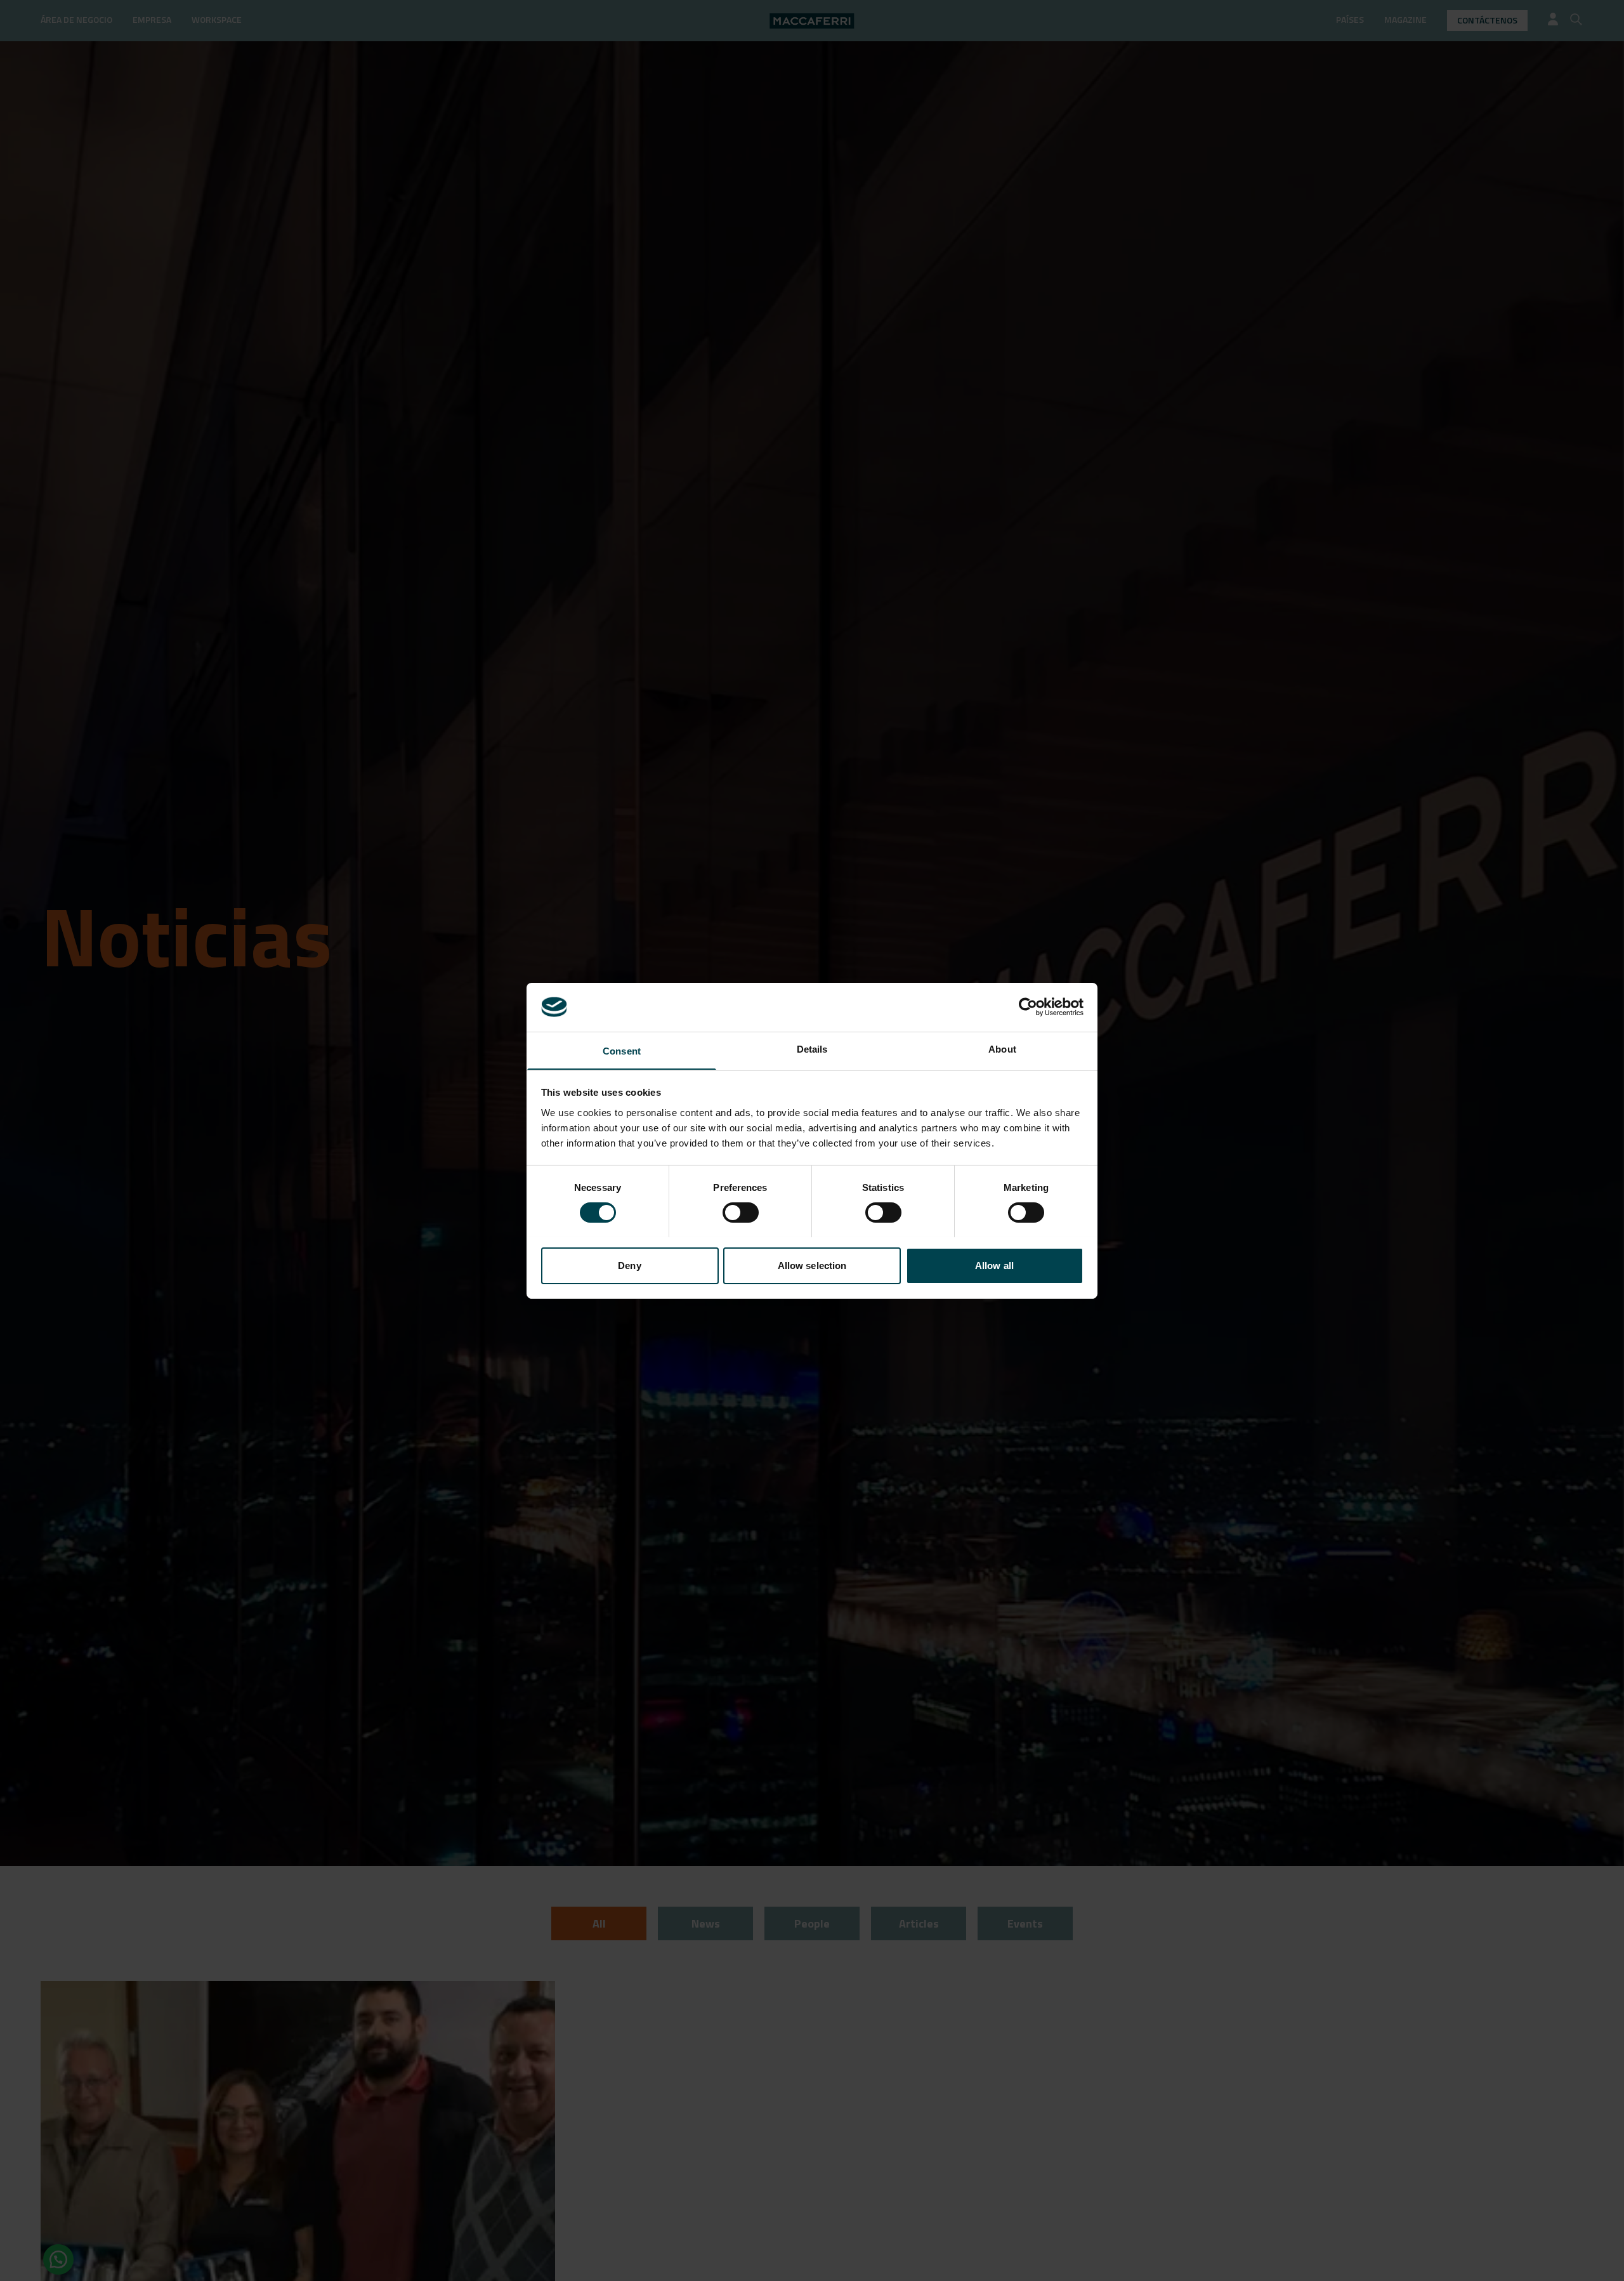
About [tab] (1002, 1048)
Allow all (994, 1265)
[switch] (741, 1213)
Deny (629, 1265)
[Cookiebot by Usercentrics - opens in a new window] (1028, 1007)
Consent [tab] (622, 1050)
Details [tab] (812, 1048)
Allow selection (812, 1265)
